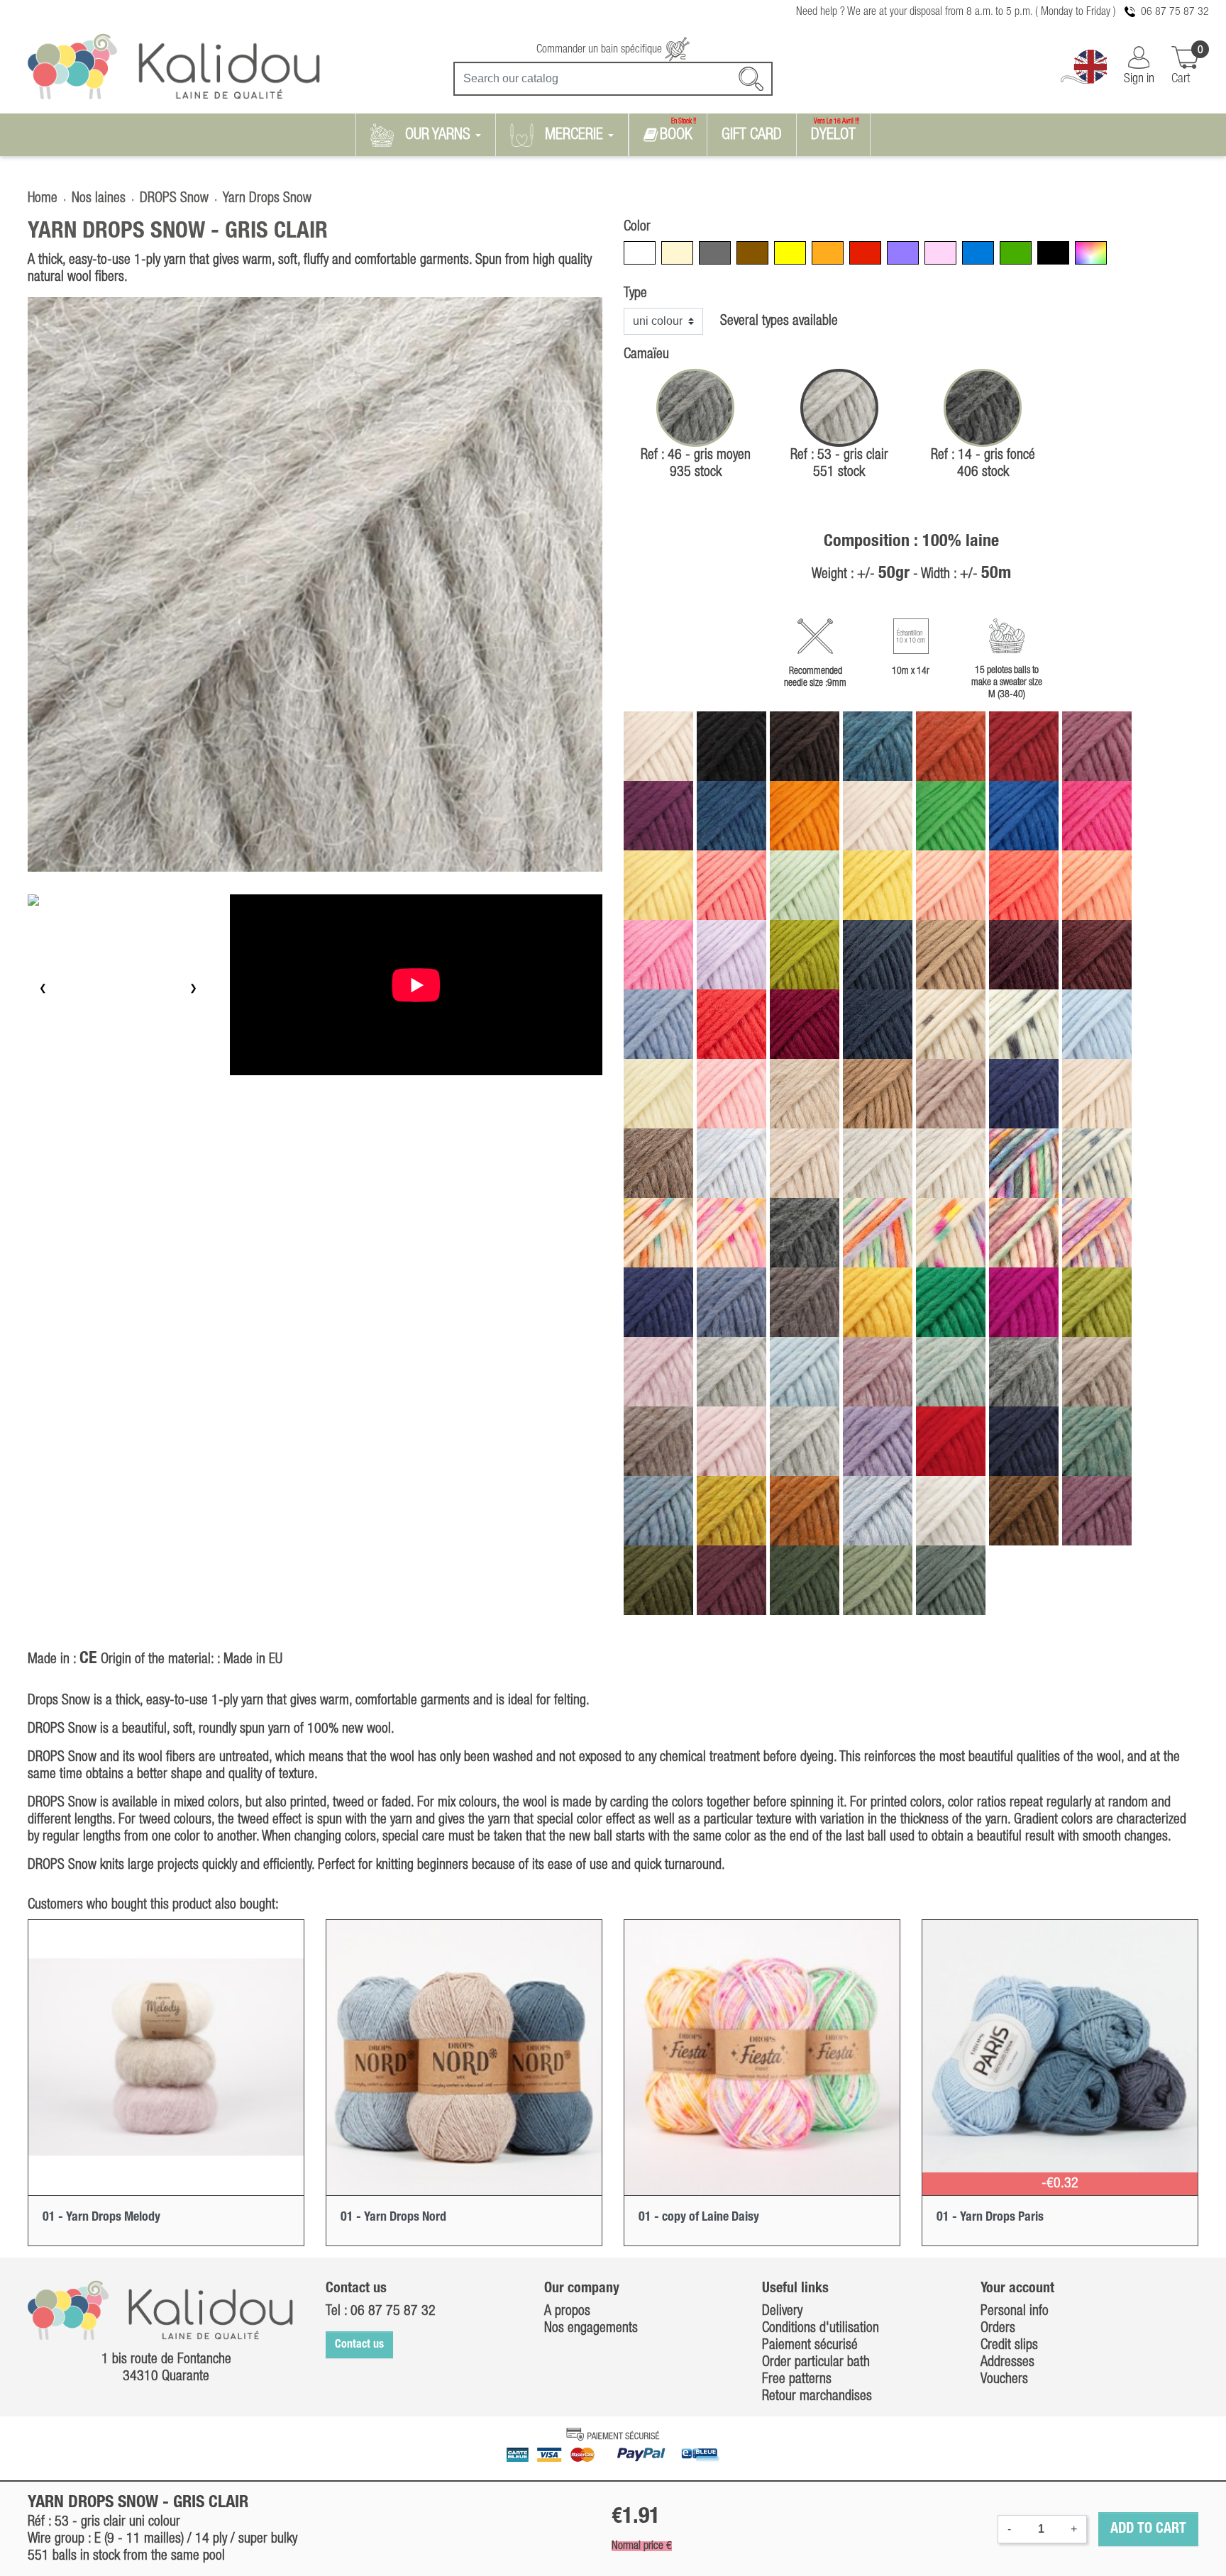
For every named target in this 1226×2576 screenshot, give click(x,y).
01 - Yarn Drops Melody (101, 2217)
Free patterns (797, 2380)
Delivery (782, 2311)
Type (635, 294)
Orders (998, 2328)
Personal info (1015, 2311)
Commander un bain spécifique (601, 50)
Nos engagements (591, 2328)
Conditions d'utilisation (821, 2328)
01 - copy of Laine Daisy (699, 2217)
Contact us (359, 2345)
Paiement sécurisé (810, 2345)
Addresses (1007, 2363)
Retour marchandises (817, 2397)
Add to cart (1148, 2529)
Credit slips (1009, 2345)
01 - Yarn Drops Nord (393, 2217)
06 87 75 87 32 (1175, 12)
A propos (567, 2311)
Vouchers (1004, 2380)
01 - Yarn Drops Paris (990, 2217)
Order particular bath (816, 2363)
